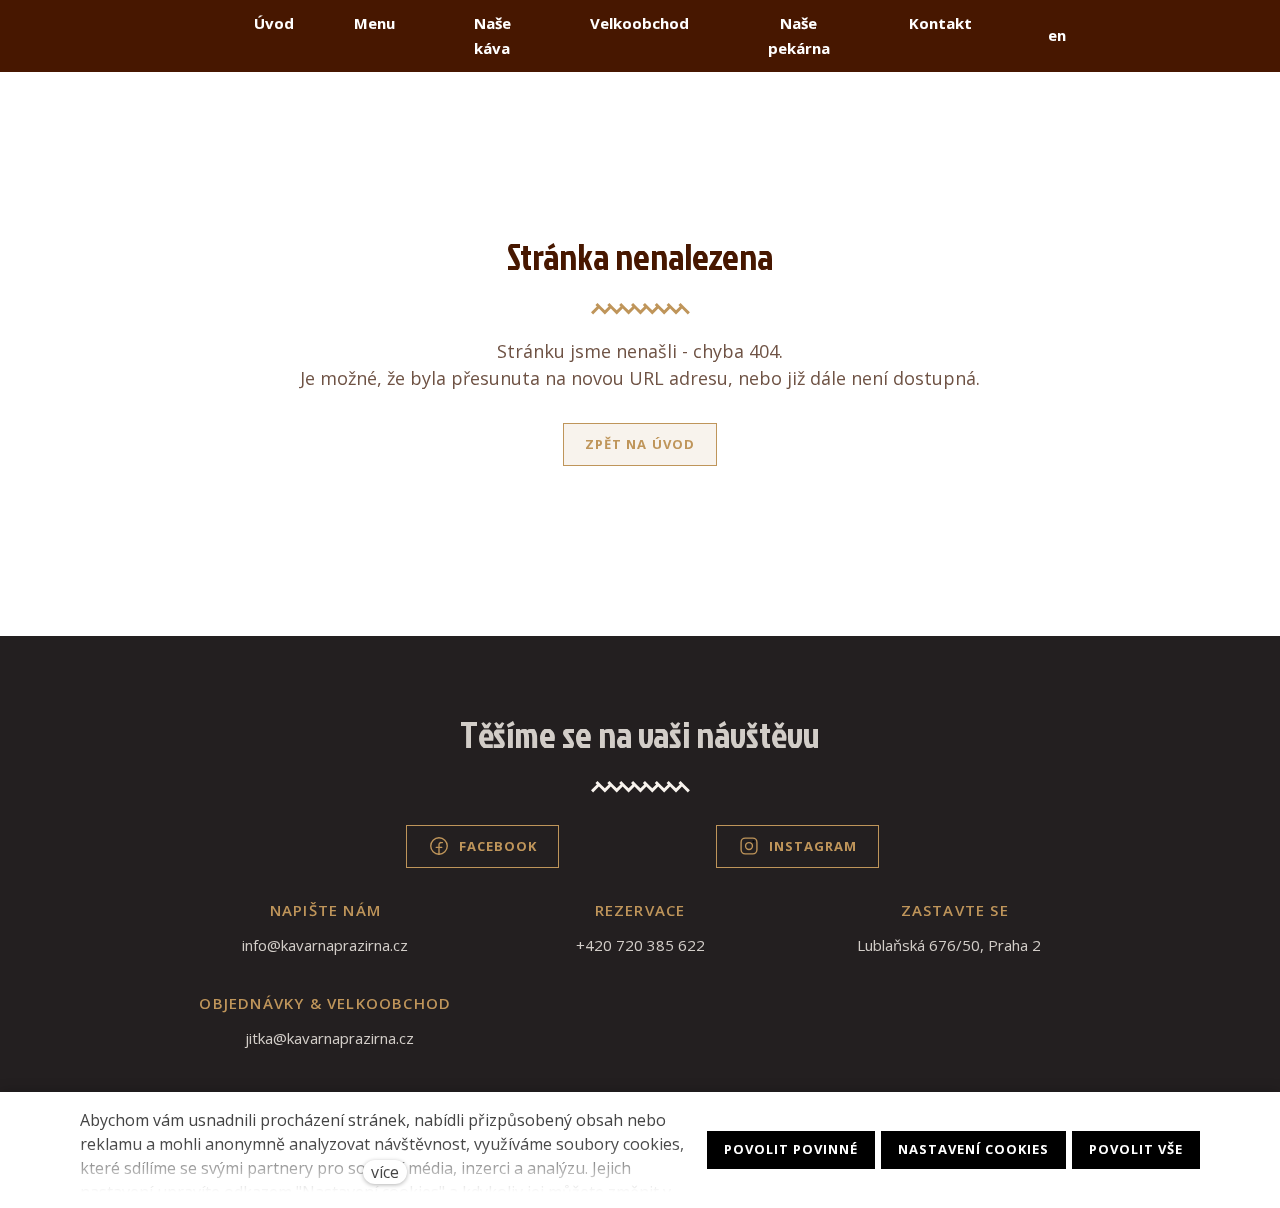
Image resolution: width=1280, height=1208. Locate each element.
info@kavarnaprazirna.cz (325, 945)
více (385, 1172)
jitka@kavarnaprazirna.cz (329, 1038)
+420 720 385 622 (640, 945)
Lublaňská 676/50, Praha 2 (949, 945)
